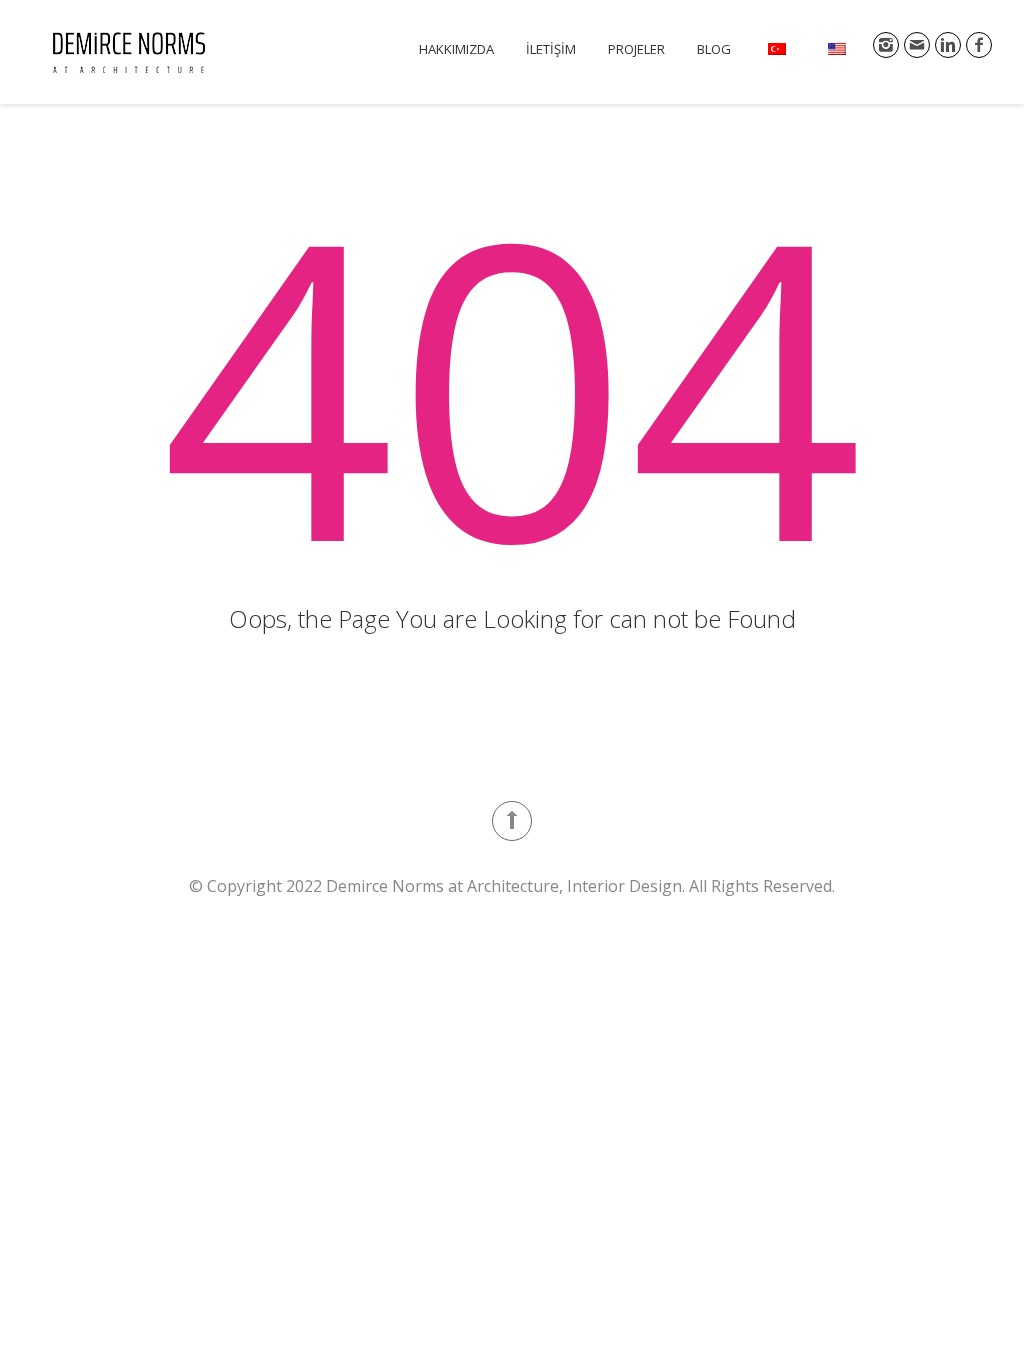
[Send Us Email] (917, 45)
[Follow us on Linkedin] (948, 45)
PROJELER (636, 49)
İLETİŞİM (551, 49)
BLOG (714, 49)
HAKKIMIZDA (456, 49)
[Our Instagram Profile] (886, 45)
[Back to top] (512, 821)
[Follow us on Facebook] (979, 45)
